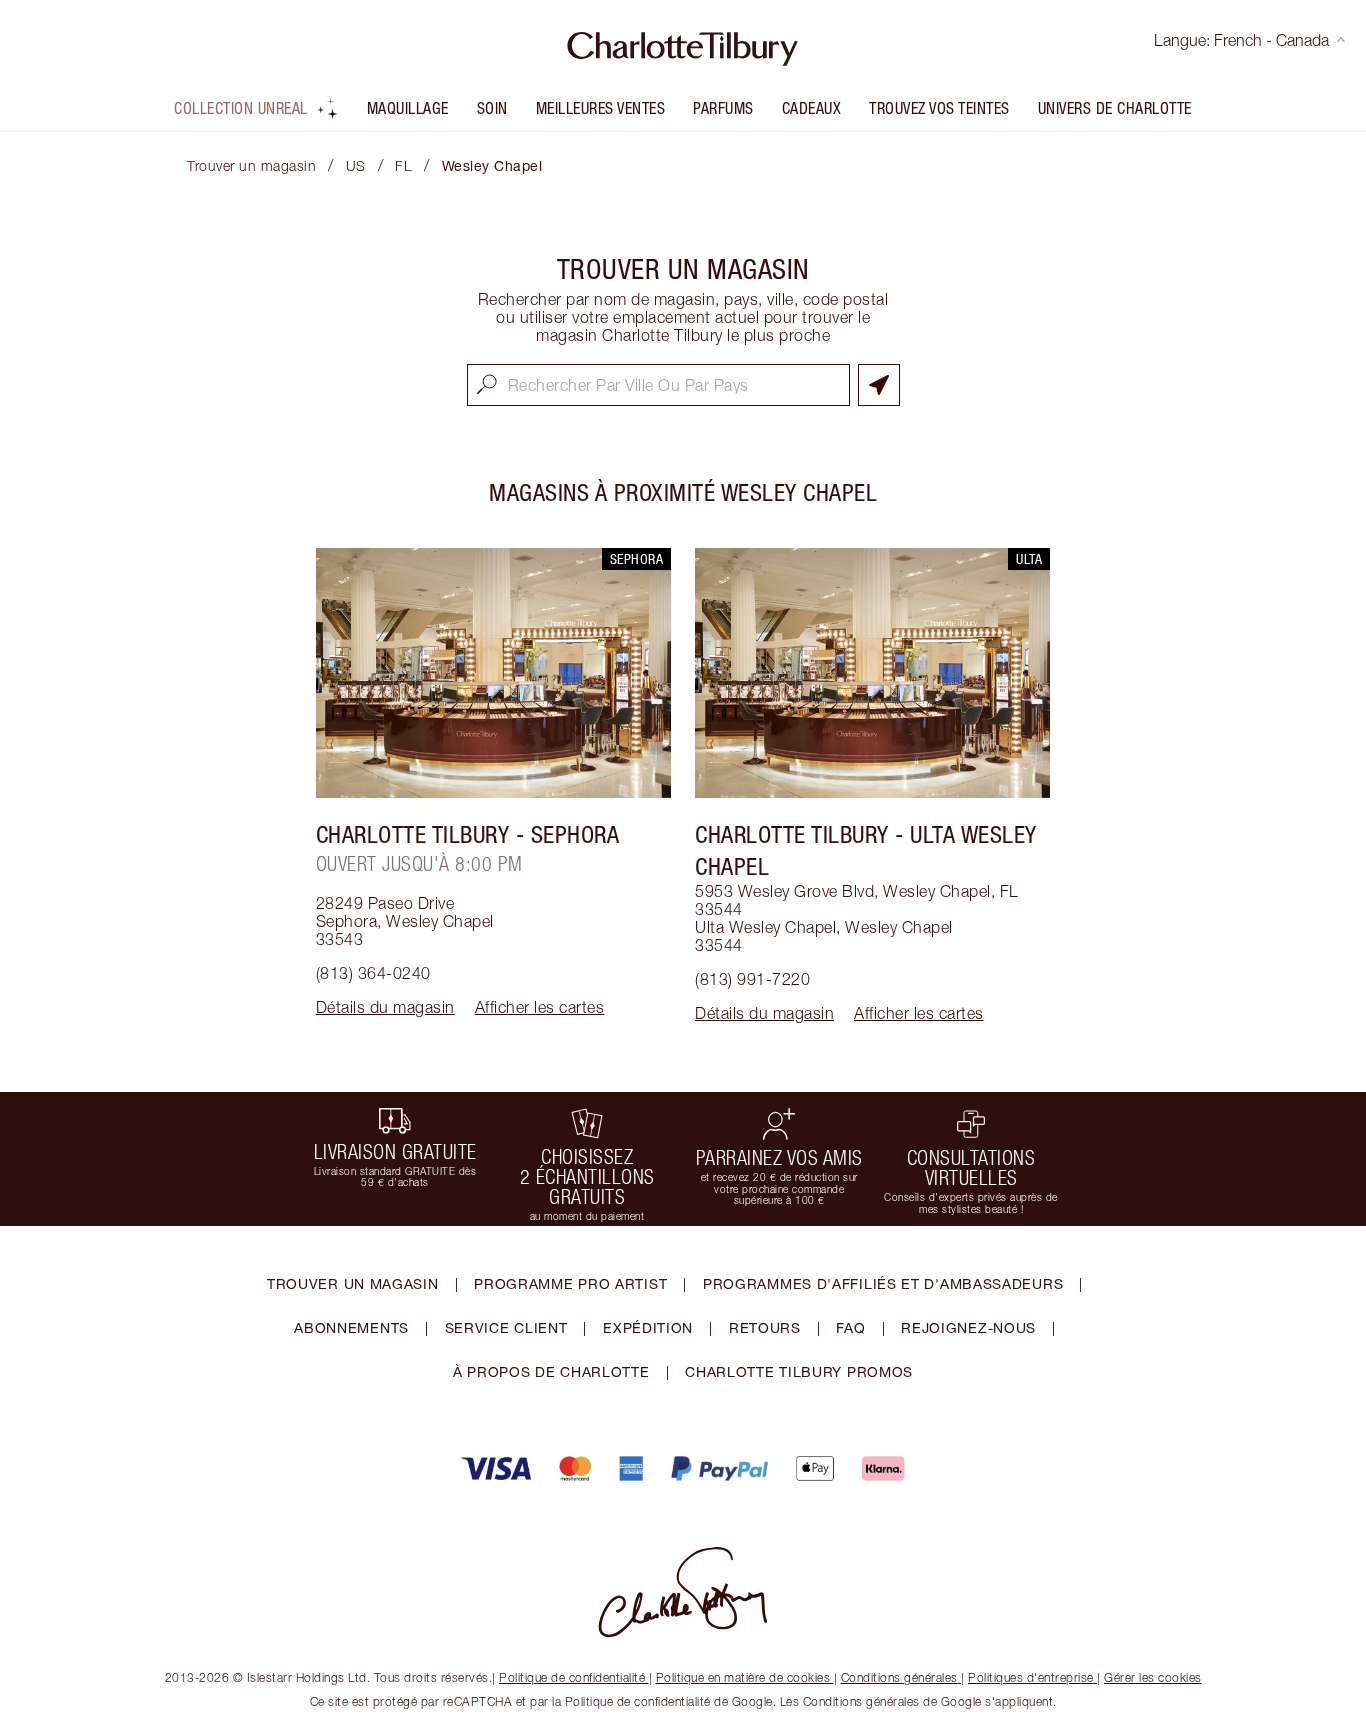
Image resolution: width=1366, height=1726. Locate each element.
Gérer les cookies (1153, 1677)
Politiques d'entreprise (1031, 1677)
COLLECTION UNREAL (241, 108)
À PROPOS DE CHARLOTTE (551, 1371)
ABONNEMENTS (351, 1327)
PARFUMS (723, 108)
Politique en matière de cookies (743, 1677)
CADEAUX (812, 108)
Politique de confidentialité (572, 1677)
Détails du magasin (385, 1007)
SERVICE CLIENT (506, 1327)
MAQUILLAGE (408, 108)
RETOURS (765, 1327)
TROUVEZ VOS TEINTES (939, 108)
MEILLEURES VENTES (601, 108)
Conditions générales (899, 1677)
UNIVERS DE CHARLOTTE (1115, 108)
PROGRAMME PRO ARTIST (570, 1283)
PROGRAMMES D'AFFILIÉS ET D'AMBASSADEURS (883, 1283)
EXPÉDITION (648, 1327)
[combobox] (658, 385)
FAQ (850, 1327)
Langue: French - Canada (1241, 40)
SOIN (492, 108)
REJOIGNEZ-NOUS (968, 1327)
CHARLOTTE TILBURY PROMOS (799, 1371)
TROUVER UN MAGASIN (353, 1283)
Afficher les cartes (540, 1007)
